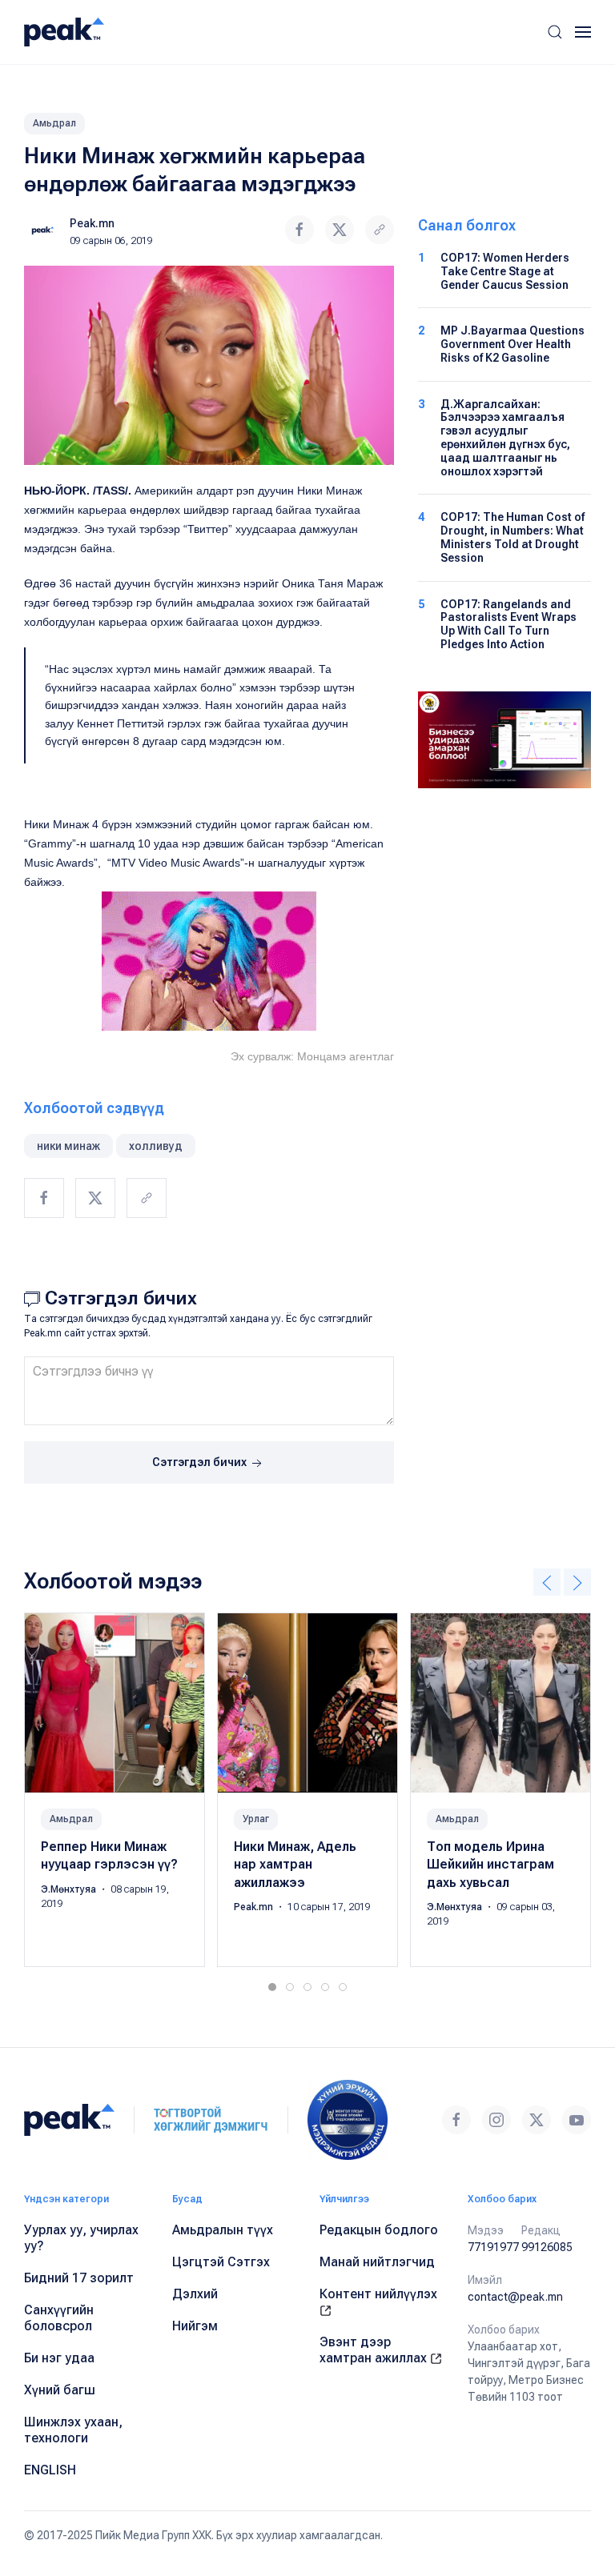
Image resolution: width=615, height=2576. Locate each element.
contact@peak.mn (515, 2297)
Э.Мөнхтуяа (70, 1889)
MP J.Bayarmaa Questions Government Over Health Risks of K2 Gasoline (512, 344)
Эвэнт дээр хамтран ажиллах (375, 2350)
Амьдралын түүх (223, 2230)
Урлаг (256, 1819)
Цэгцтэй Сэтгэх (221, 2262)
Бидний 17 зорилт (79, 2278)
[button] (555, 32)
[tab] (272, 1987)
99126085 (547, 2247)
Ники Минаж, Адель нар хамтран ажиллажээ (295, 1865)
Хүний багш (60, 2390)
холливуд (156, 1146)
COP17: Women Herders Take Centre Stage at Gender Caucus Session (505, 271)
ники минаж (68, 1146)
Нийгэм (195, 2326)
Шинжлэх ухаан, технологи (73, 2430)
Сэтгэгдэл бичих (201, 1462)
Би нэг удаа (59, 2358)
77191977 (493, 2247)
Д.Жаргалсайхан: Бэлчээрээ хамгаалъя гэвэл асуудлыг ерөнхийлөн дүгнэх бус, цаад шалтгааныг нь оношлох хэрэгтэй (505, 438)
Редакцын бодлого (379, 2230)
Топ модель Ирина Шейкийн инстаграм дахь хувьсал (490, 1865)
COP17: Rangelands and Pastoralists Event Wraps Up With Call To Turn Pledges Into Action (508, 624)
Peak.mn (92, 223)
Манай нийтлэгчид (377, 2262)
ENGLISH (50, 2470)
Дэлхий (195, 2294)
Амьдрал (54, 123)
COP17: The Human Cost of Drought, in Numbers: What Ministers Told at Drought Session (512, 537)
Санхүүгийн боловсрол (59, 2318)
